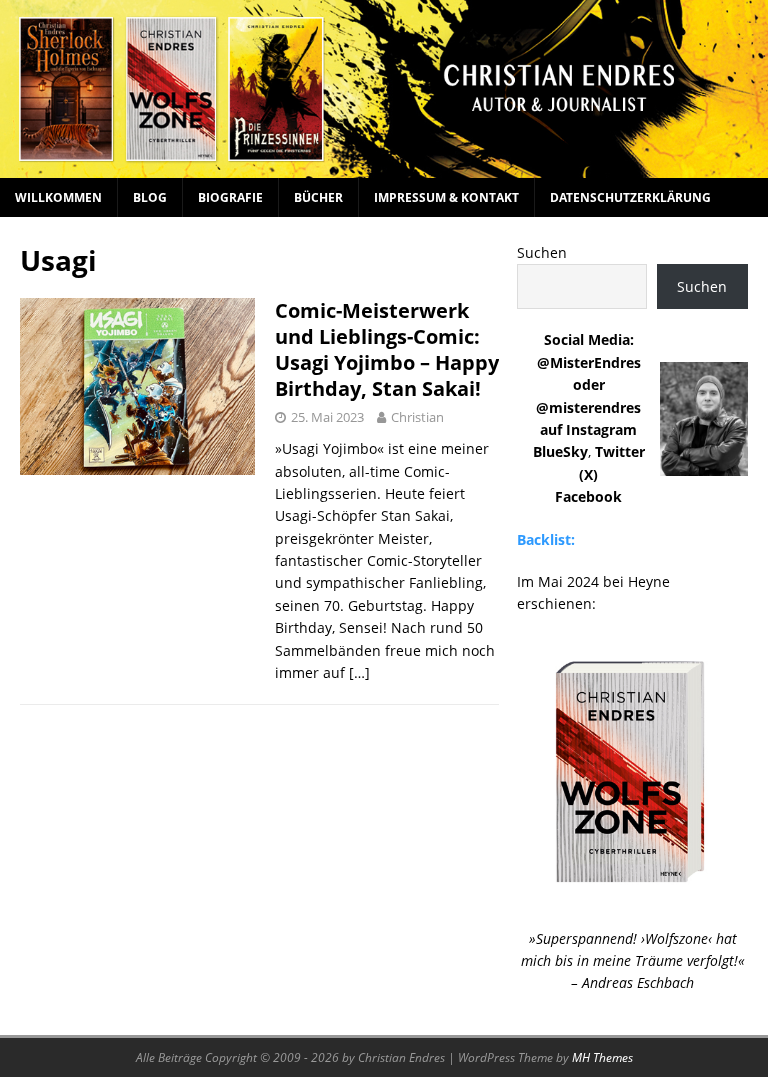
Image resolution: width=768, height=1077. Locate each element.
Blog (150, 197)
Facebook (588, 496)
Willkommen (58, 197)
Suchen (542, 252)
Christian (417, 417)
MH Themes (602, 1057)
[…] (359, 672)
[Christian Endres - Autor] (384, 165)
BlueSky (560, 451)
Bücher (318, 197)
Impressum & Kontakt (446, 197)
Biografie (230, 197)
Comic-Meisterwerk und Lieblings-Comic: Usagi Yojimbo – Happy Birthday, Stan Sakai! (387, 349)
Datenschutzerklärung (630, 197)
